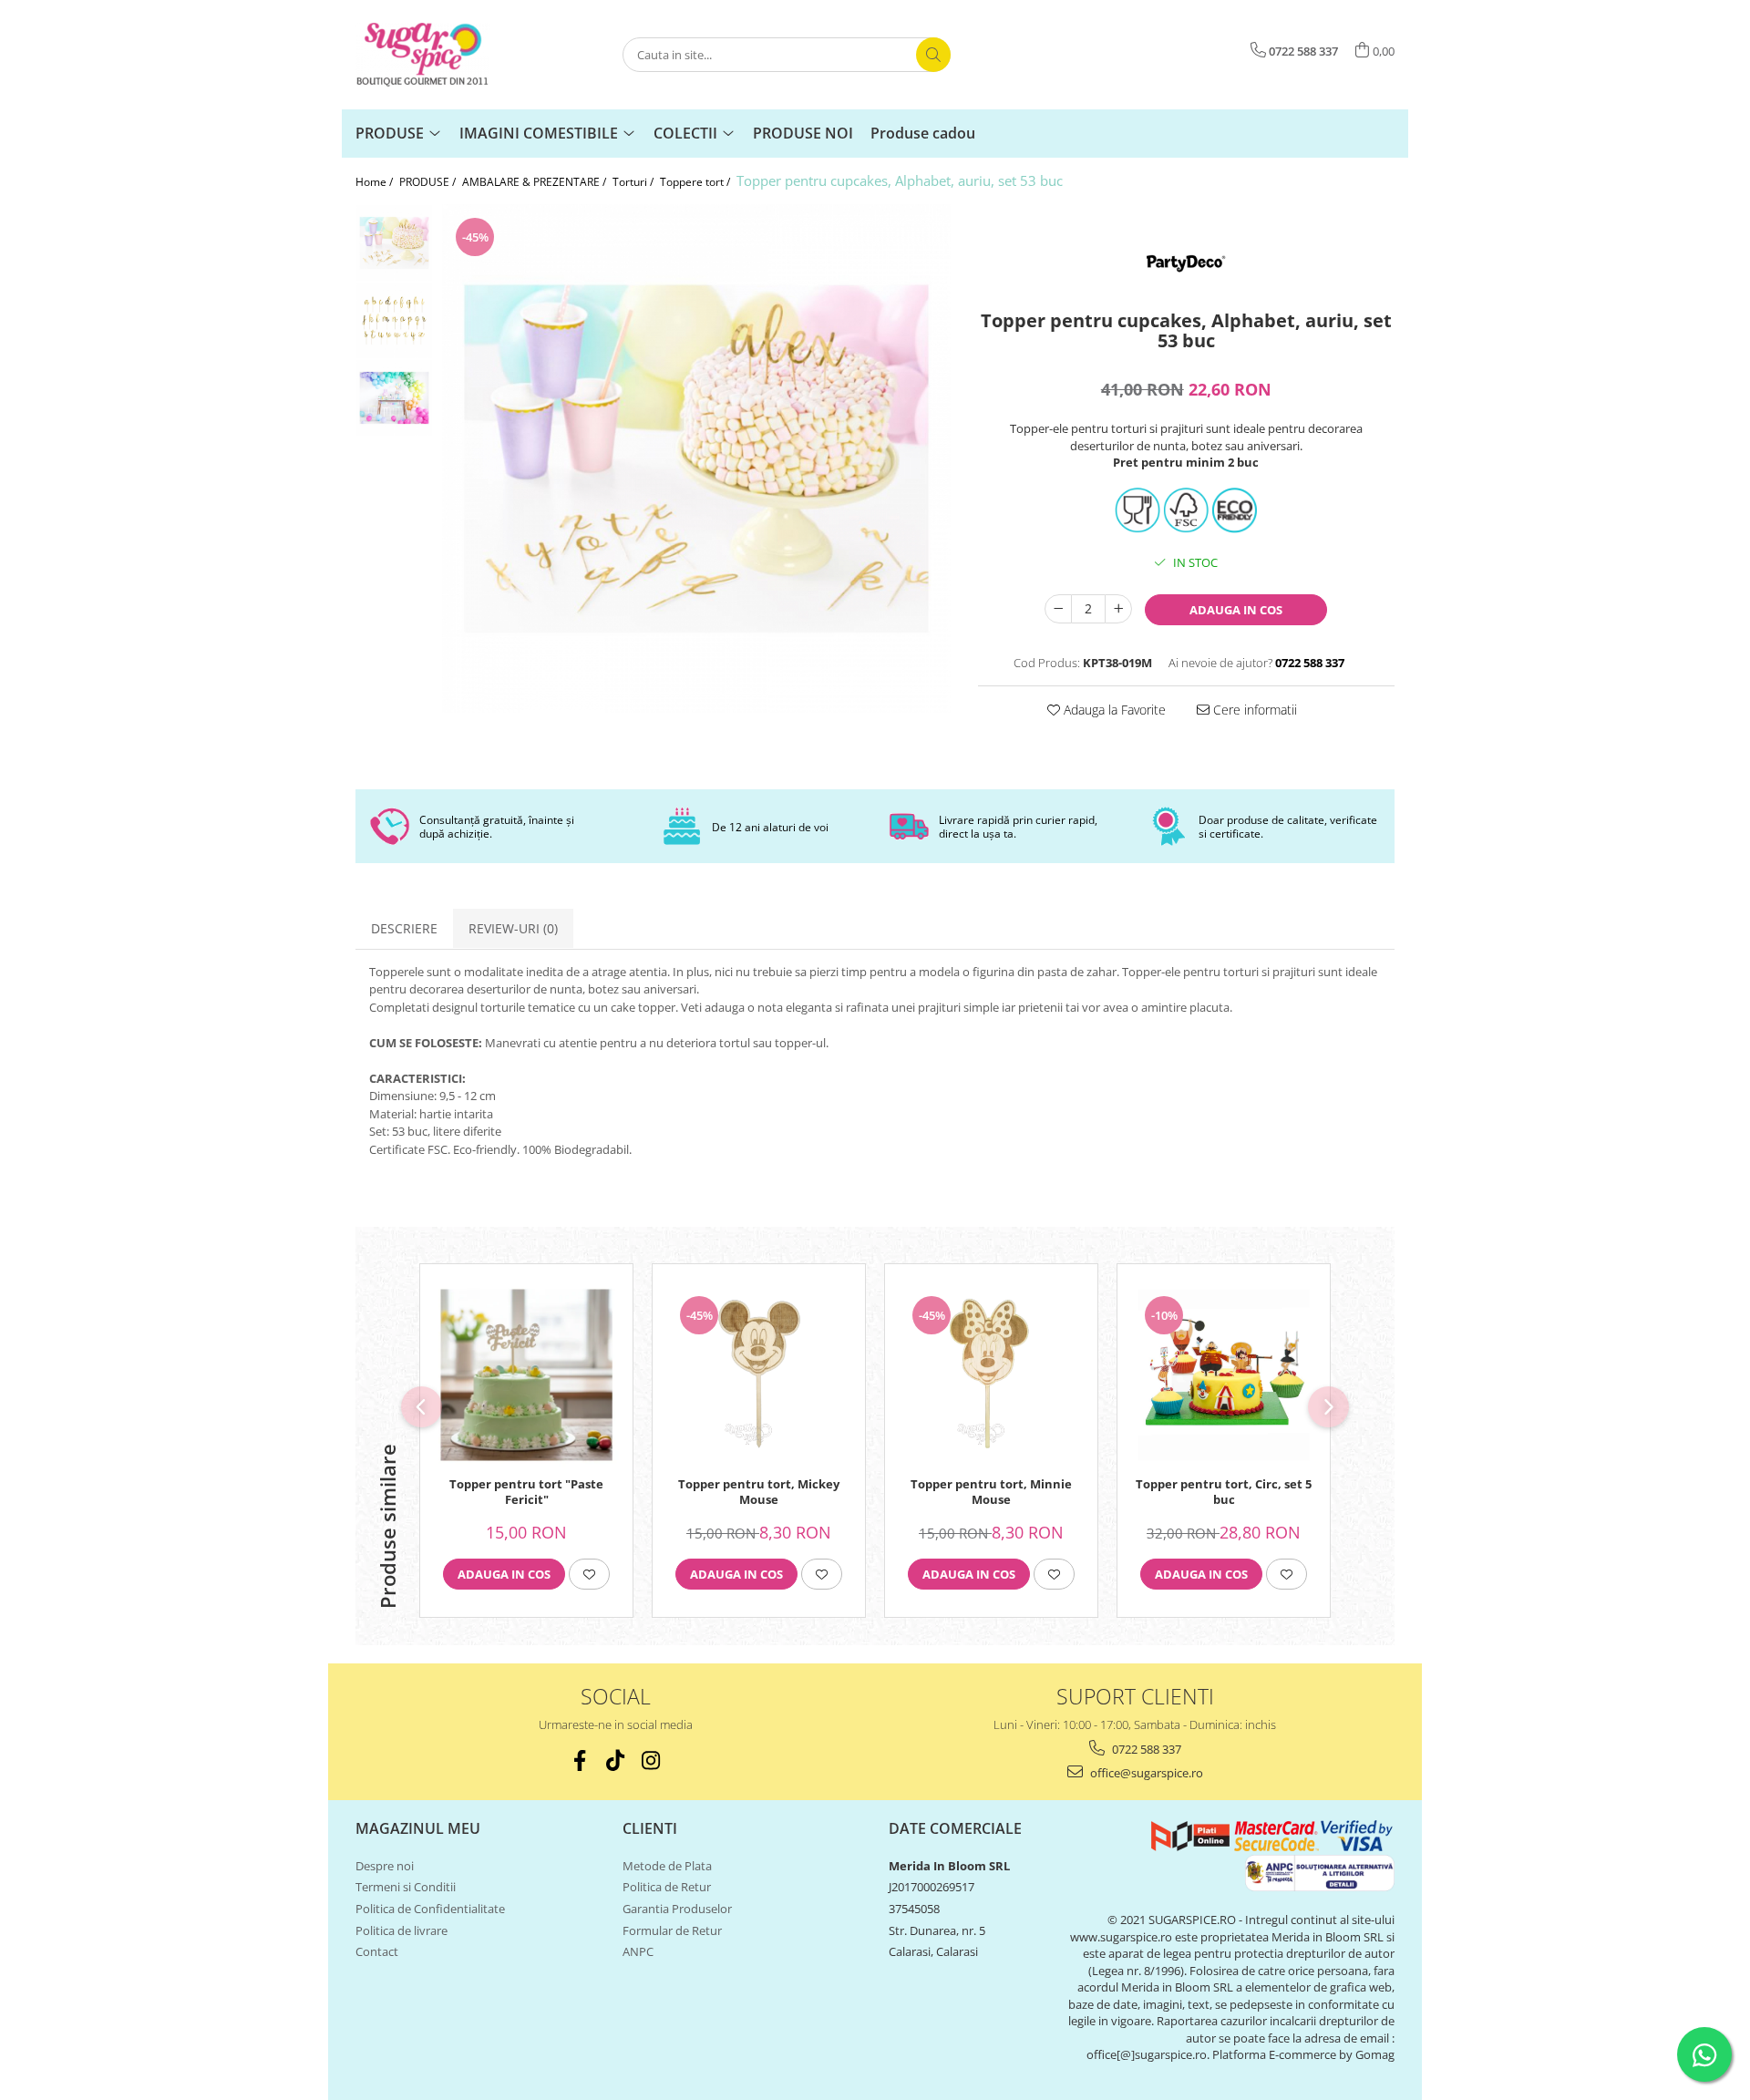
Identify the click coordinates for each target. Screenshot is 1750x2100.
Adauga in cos (1236, 610)
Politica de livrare (401, 1930)
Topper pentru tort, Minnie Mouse (991, 1492)
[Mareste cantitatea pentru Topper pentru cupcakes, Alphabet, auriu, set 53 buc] (1118, 609)
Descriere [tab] (404, 928)
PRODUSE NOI (803, 133)
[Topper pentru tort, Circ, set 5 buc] (1224, 1375)
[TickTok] (616, 1760)
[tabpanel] (696, 458)
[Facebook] (580, 1760)
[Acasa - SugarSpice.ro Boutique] (447, 55)
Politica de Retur (667, 1887)
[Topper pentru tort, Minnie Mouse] (991, 1375)
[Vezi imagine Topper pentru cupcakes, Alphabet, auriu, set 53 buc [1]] (394, 320)
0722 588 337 (1145, 1749)
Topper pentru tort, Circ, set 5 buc (1224, 1492)
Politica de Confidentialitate (430, 1909)
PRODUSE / (429, 182)
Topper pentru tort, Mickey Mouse (759, 1492)
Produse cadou (923, 133)
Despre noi (385, 1866)
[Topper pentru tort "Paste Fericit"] (526, 1375)
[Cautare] (933, 55)
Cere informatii (1253, 710)
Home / (376, 182)
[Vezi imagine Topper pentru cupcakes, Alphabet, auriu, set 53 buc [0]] (394, 243)
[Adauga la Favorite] (589, 1574)
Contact (377, 1951)
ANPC (638, 1951)
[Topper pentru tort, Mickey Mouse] (759, 1375)
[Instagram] (651, 1760)
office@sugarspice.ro (1145, 1773)
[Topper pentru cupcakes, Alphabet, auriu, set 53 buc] (696, 458)
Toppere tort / (696, 182)
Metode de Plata (667, 1866)
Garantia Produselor (677, 1909)
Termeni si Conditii (406, 1887)
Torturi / (634, 182)
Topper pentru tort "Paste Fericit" (526, 1492)
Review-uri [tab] (513, 928)
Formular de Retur (672, 1930)
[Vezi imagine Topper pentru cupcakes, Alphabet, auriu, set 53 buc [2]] (394, 398)
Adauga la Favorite (1113, 710)
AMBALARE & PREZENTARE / (535, 182)
